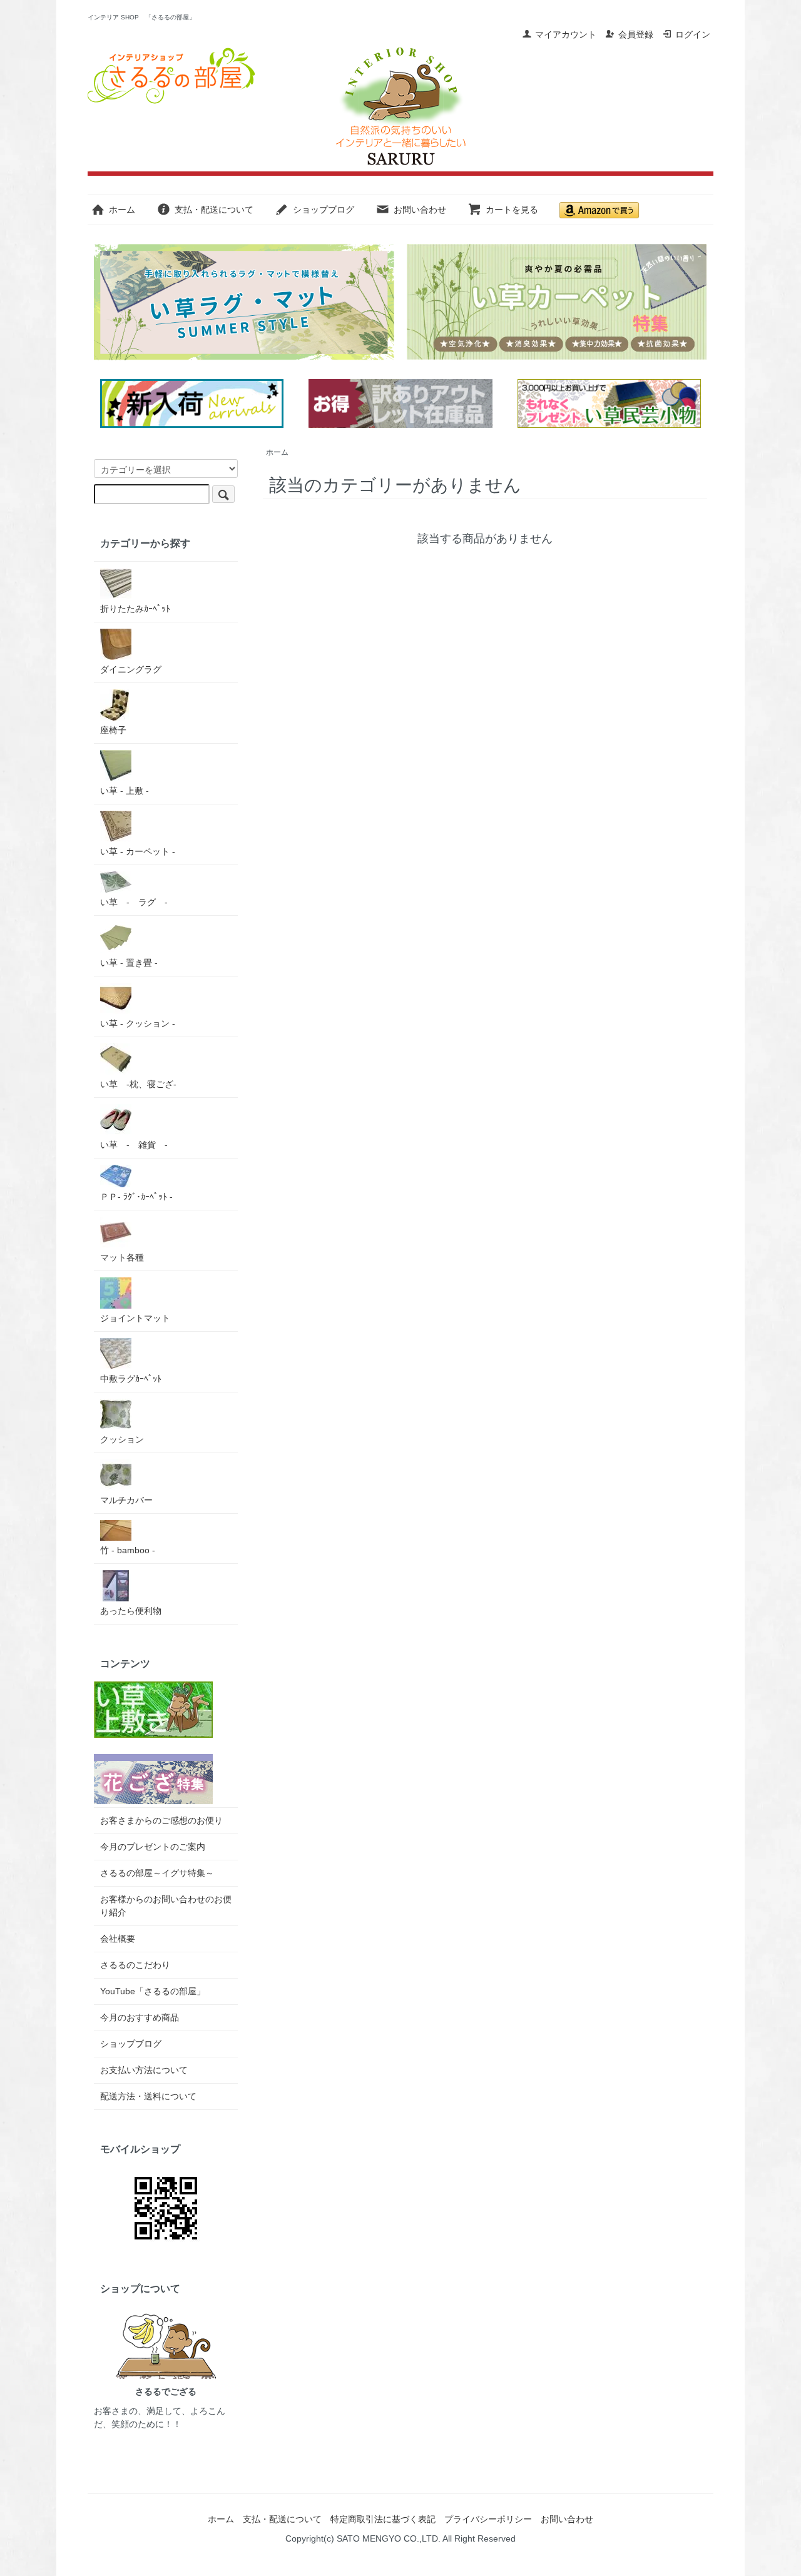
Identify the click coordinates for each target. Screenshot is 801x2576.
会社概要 (118, 1939)
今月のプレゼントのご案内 (153, 1847)
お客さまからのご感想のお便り (161, 1820)
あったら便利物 (131, 1611)
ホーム (122, 210)
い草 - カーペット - (138, 851)
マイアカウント (566, 34)
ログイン (693, 34)
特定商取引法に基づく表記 (383, 2519)
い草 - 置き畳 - (129, 963)
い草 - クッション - (138, 1023)
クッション (122, 1439)
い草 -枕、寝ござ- (138, 1084)
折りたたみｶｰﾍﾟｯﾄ (135, 609)
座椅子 (113, 730)
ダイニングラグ (131, 669)
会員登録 (636, 34)
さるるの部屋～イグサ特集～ (157, 1873)
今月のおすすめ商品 (140, 2017)
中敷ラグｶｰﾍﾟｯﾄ (131, 1379)
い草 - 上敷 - (125, 791)
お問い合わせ (420, 210)
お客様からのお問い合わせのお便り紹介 (166, 1906)
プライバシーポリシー (488, 2519)
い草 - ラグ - (134, 902)
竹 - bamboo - (128, 1550)
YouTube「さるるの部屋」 (153, 1991)
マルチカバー (126, 1500)
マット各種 (122, 1257)
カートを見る (512, 210)
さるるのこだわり (135, 1965)
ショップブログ (324, 210)
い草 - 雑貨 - (134, 1145)
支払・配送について (214, 210)
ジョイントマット (135, 1318)
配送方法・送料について (148, 2096)
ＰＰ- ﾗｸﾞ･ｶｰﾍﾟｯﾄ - (136, 1197)
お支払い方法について (144, 2070)
